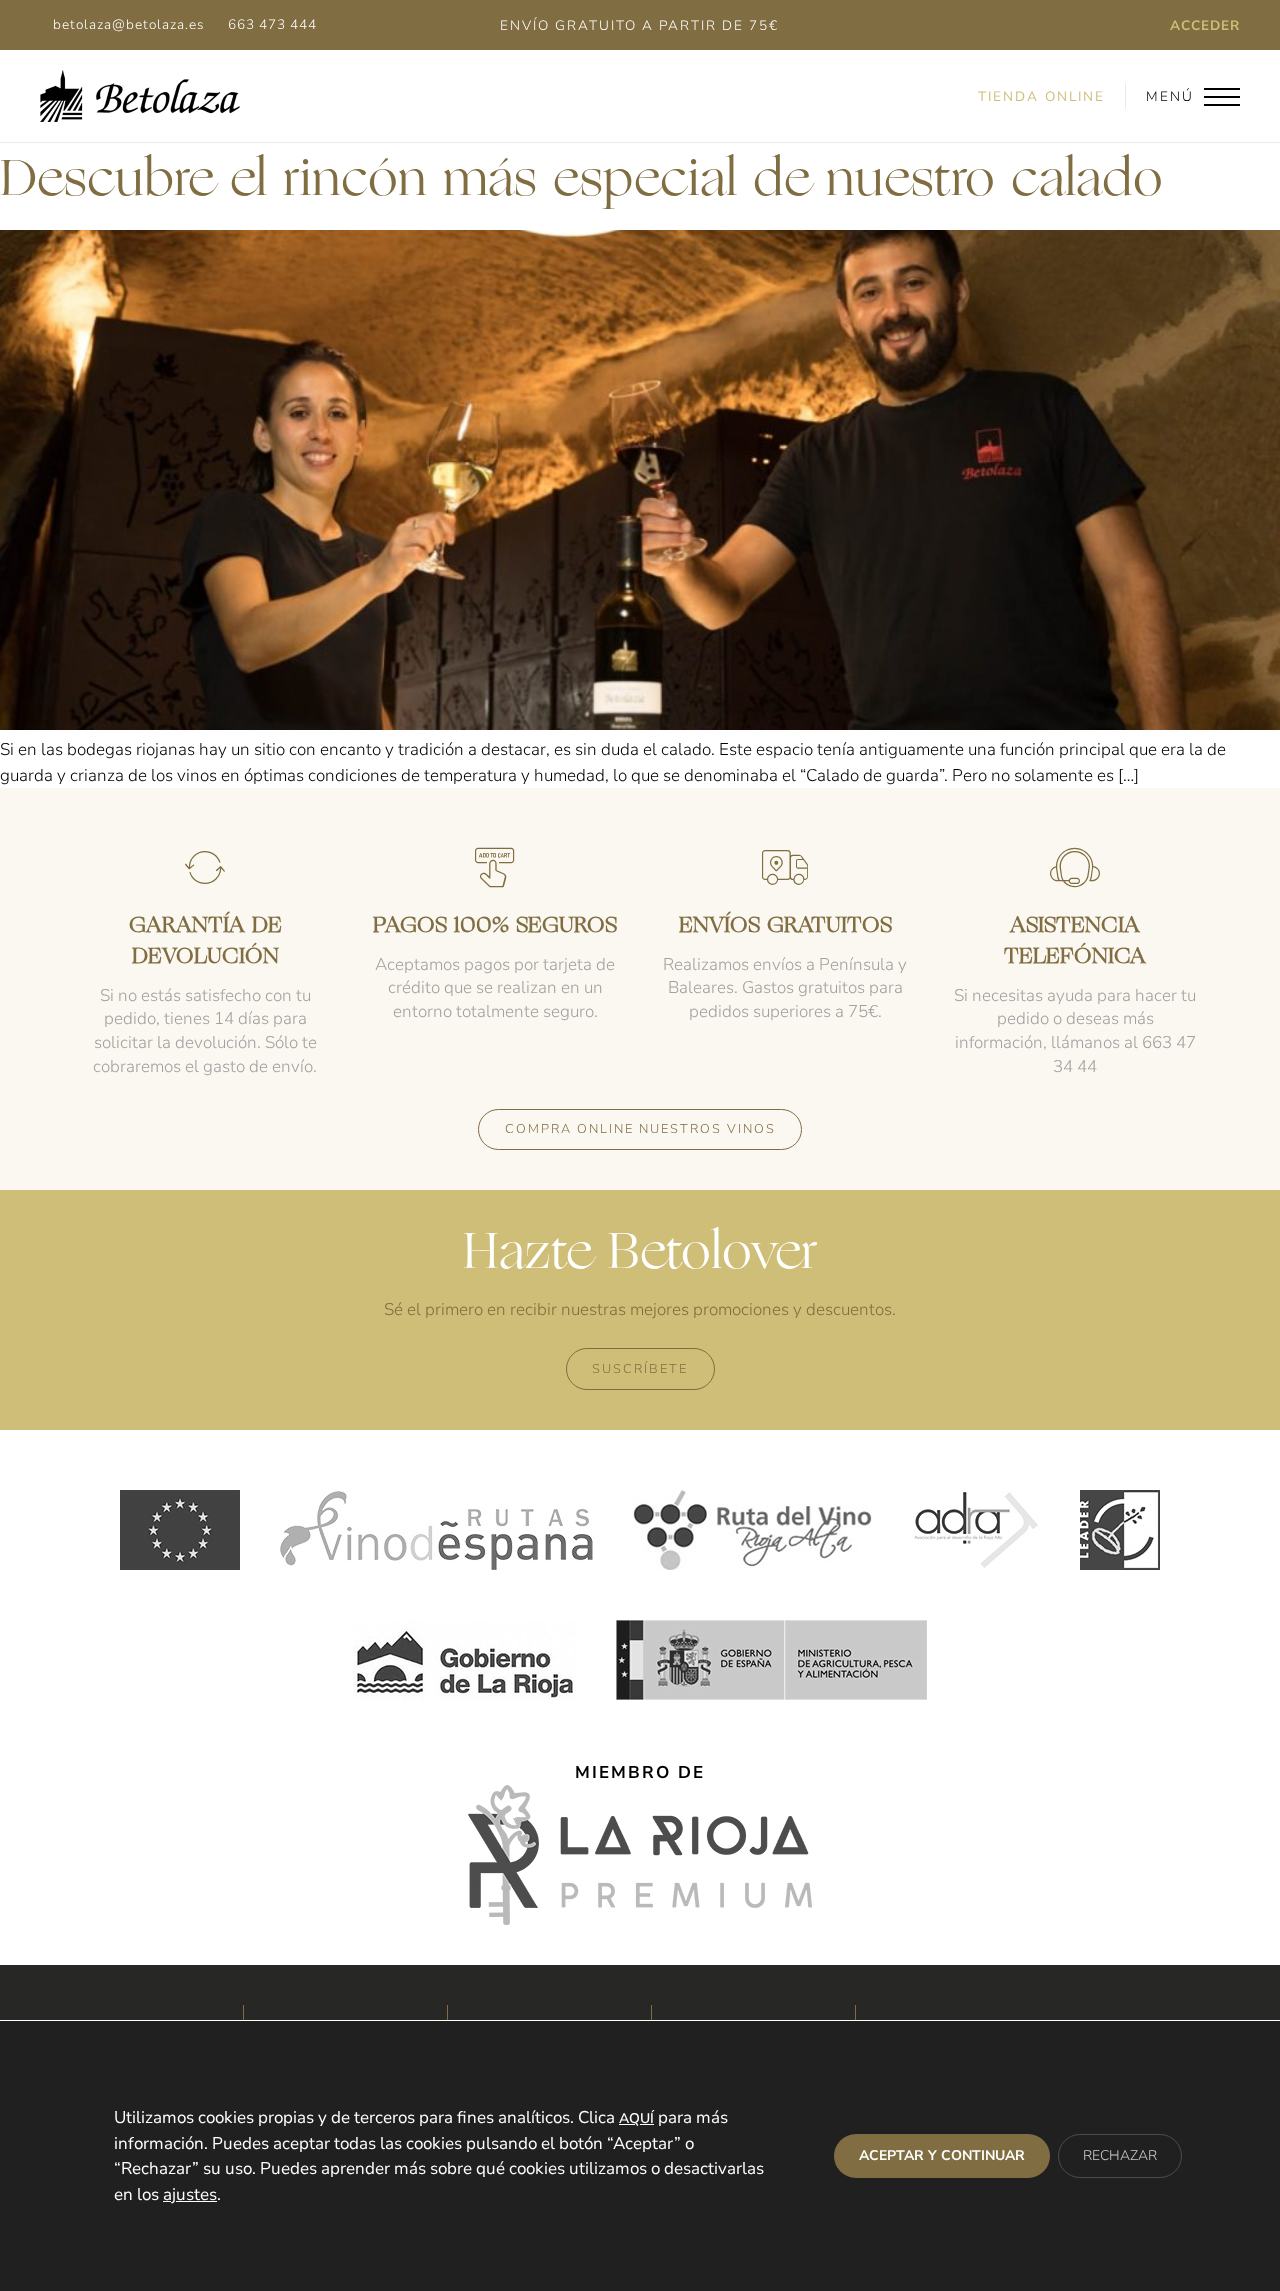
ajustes (190, 2194)
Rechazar (1120, 2155)
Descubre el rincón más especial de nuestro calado (581, 182)
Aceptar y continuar (942, 2155)
